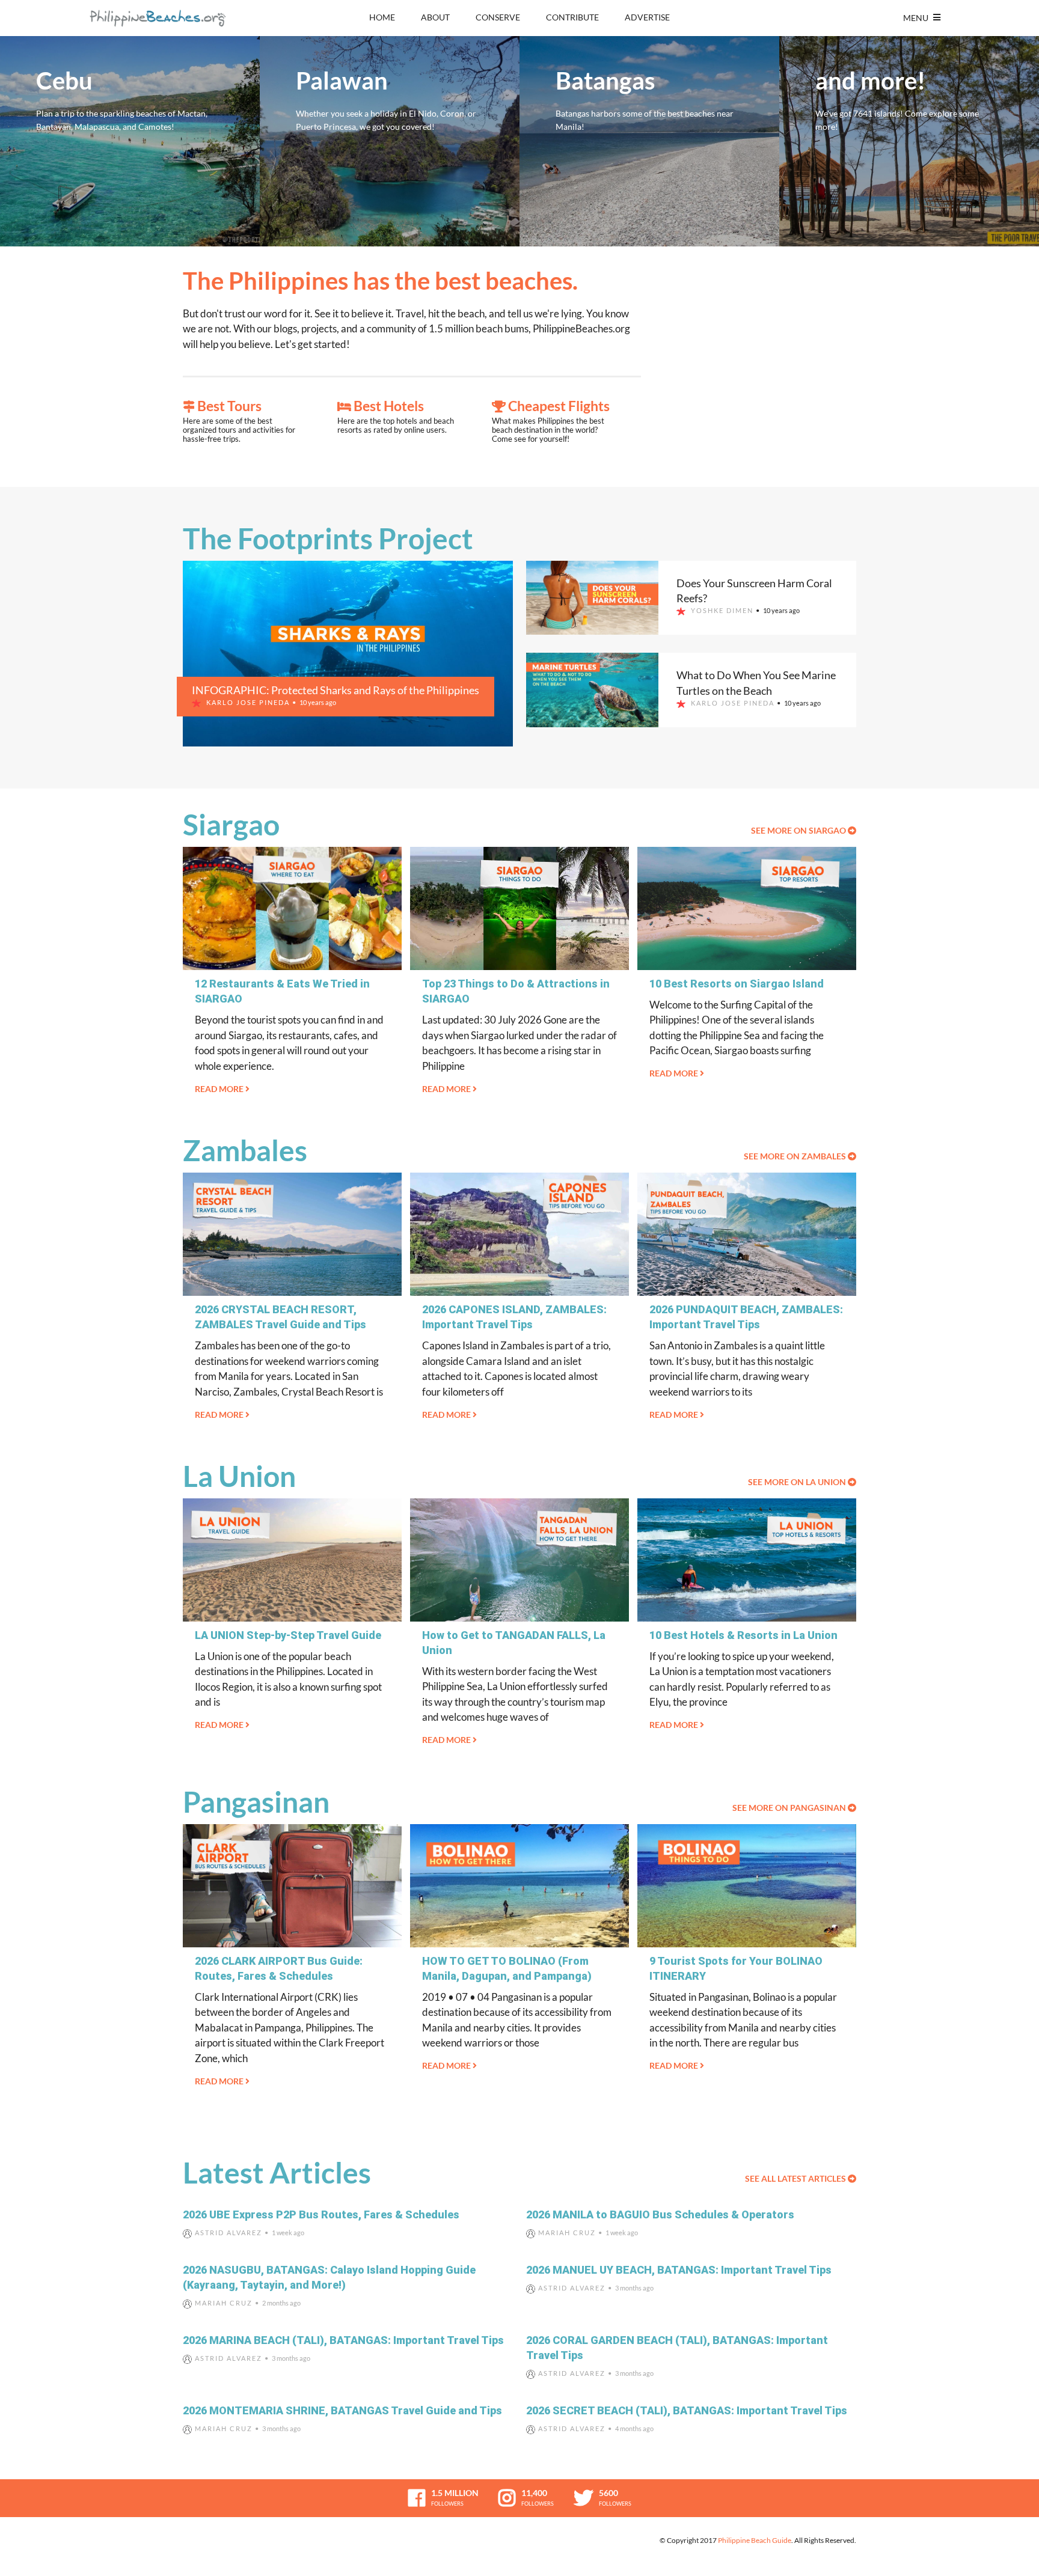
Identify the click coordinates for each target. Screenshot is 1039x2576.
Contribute (572, 17)
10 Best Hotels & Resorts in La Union (743, 1635)
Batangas (649, 141)
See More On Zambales (796, 1156)
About (435, 17)
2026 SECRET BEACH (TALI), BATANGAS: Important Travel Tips (687, 2410)
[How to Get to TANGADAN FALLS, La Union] (519, 1560)
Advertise (647, 17)
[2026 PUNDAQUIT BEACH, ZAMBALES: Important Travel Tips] (747, 1234)
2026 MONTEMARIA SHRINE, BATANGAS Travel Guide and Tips (342, 2410)
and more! (909, 141)
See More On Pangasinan (790, 1808)
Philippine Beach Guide (755, 2540)
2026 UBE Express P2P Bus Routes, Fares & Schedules (321, 2214)
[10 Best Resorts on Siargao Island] (747, 908)
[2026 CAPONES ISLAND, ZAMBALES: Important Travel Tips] (519, 1234)
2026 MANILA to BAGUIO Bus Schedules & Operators (660, 2214)
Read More (220, 1089)
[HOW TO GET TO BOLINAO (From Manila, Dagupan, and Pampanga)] (519, 1886)
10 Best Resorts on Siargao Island (737, 984)
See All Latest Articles (796, 2178)
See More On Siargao (799, 830)
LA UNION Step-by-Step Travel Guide (288, 1635)
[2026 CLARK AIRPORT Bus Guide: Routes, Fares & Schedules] (292, 1886)
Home (382, 17)
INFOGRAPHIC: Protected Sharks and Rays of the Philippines (336, 690)
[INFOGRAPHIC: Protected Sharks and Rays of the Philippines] (348, 654)
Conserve (498, 17)
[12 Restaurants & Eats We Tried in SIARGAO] (292, 908)
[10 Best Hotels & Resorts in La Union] (747, 1560)
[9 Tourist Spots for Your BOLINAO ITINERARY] (747, 1886)
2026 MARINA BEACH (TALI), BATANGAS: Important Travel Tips (343, 2340)
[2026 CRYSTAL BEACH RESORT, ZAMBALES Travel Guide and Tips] (292, 1234)
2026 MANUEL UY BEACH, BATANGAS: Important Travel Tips (679, 2270)
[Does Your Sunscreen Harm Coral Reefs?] (592, 598)
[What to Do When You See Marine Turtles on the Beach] (592, 690)
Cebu (130, 141)
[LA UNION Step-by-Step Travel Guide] (292, 1560)
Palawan (390, 141)
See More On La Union (798, 1482)
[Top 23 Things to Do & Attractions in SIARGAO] (519, 908)
